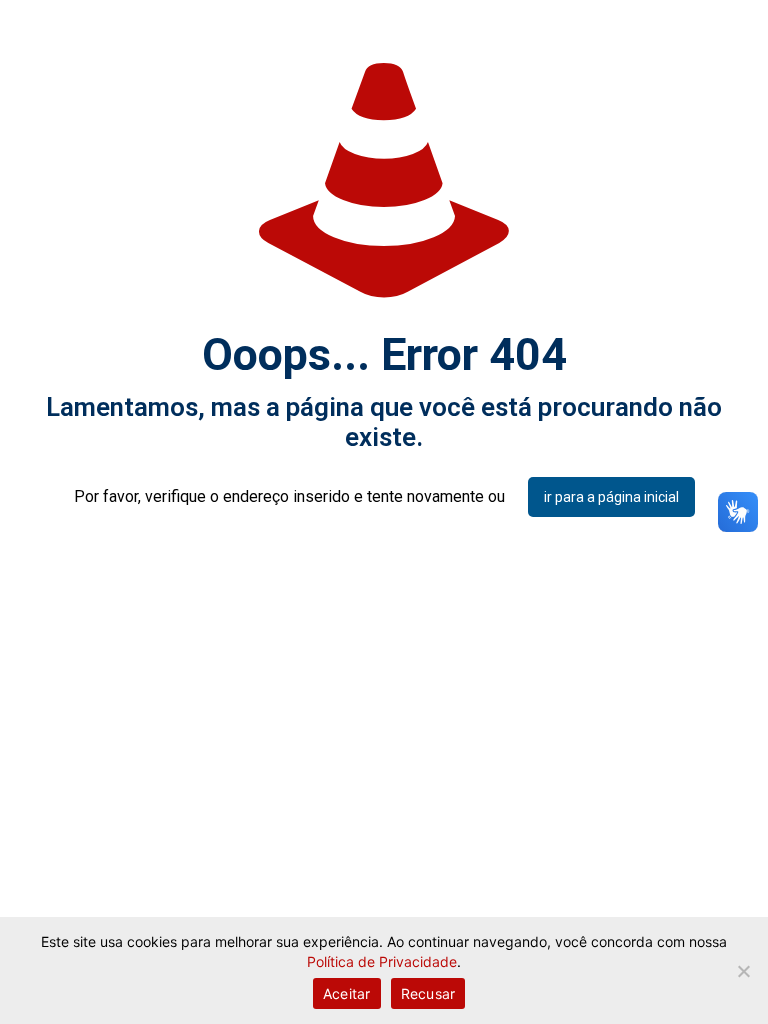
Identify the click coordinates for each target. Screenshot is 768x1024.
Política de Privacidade (382, 961)
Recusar (428, 993)
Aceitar (347, 993)
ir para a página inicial (611, 497)
